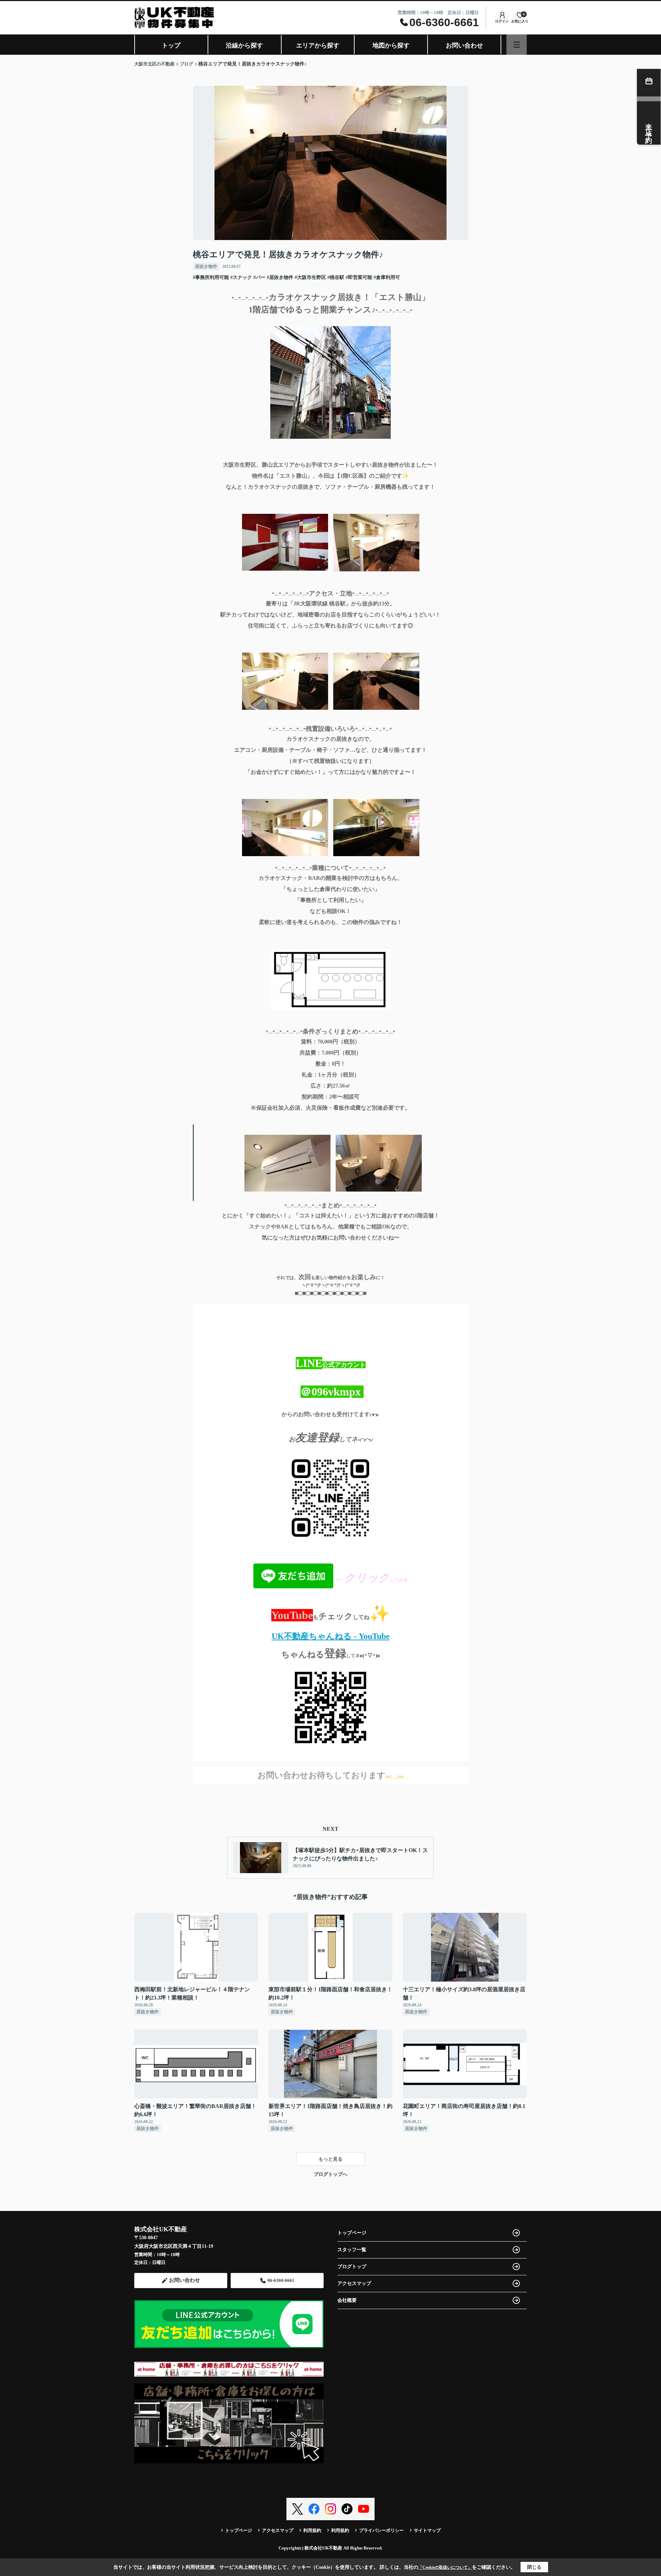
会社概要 (347, 2300)
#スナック (241, 277)
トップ (171, 45)
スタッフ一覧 (352, 2250)
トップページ (352, 2233)
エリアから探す (318, 45)
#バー (259, 277)
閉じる (534, 2567)
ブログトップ (352, 2267)
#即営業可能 (359, 277)
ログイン (502, 21)
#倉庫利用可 (387, 277)
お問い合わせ (464, 45)
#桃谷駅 (336, 277)
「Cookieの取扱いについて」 (445, 2567)
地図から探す (391, 45)
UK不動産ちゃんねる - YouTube (331, 1636)
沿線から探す (244, 45)
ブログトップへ (330, 2174)
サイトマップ (427, 2530)
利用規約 (312, 2530)
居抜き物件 (206, 266)
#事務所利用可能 (211, 277)
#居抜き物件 (280, 277)
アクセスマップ (354, 2283)
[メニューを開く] (517, 45)
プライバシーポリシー (381, 2530)
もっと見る (330, 2159)
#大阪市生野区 (310, 277)
